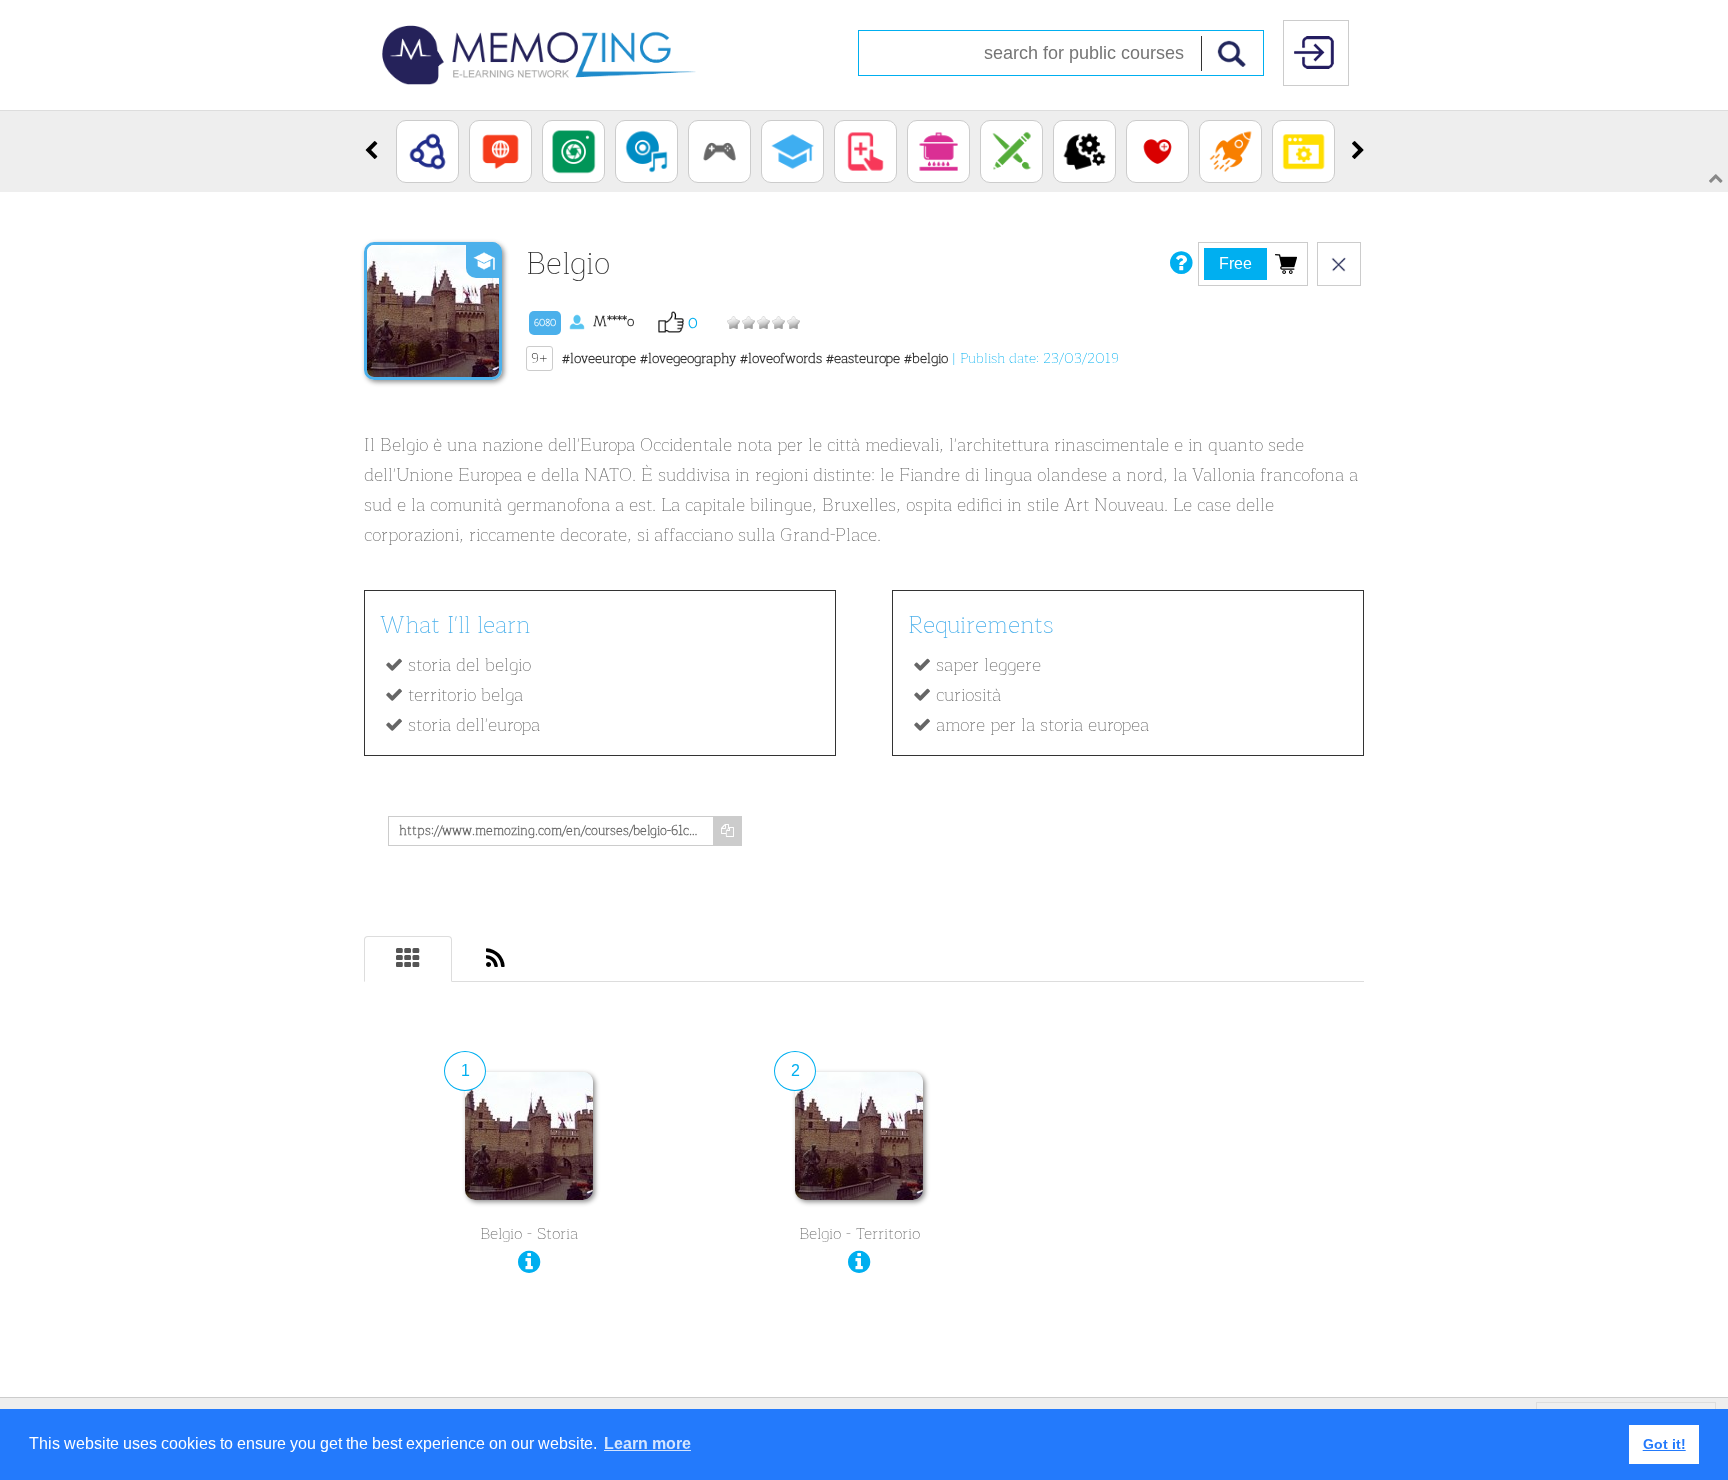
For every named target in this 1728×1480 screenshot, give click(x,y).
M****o (584, 321)
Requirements (981, 625)
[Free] (1286, 263)
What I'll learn (455, 625)
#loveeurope (599, 358)
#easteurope (863, 358)
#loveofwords (781, 358)
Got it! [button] (1664, 1444)
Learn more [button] (647, 1443)
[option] (427, 151)
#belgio (926, 358)
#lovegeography (688, 358)
